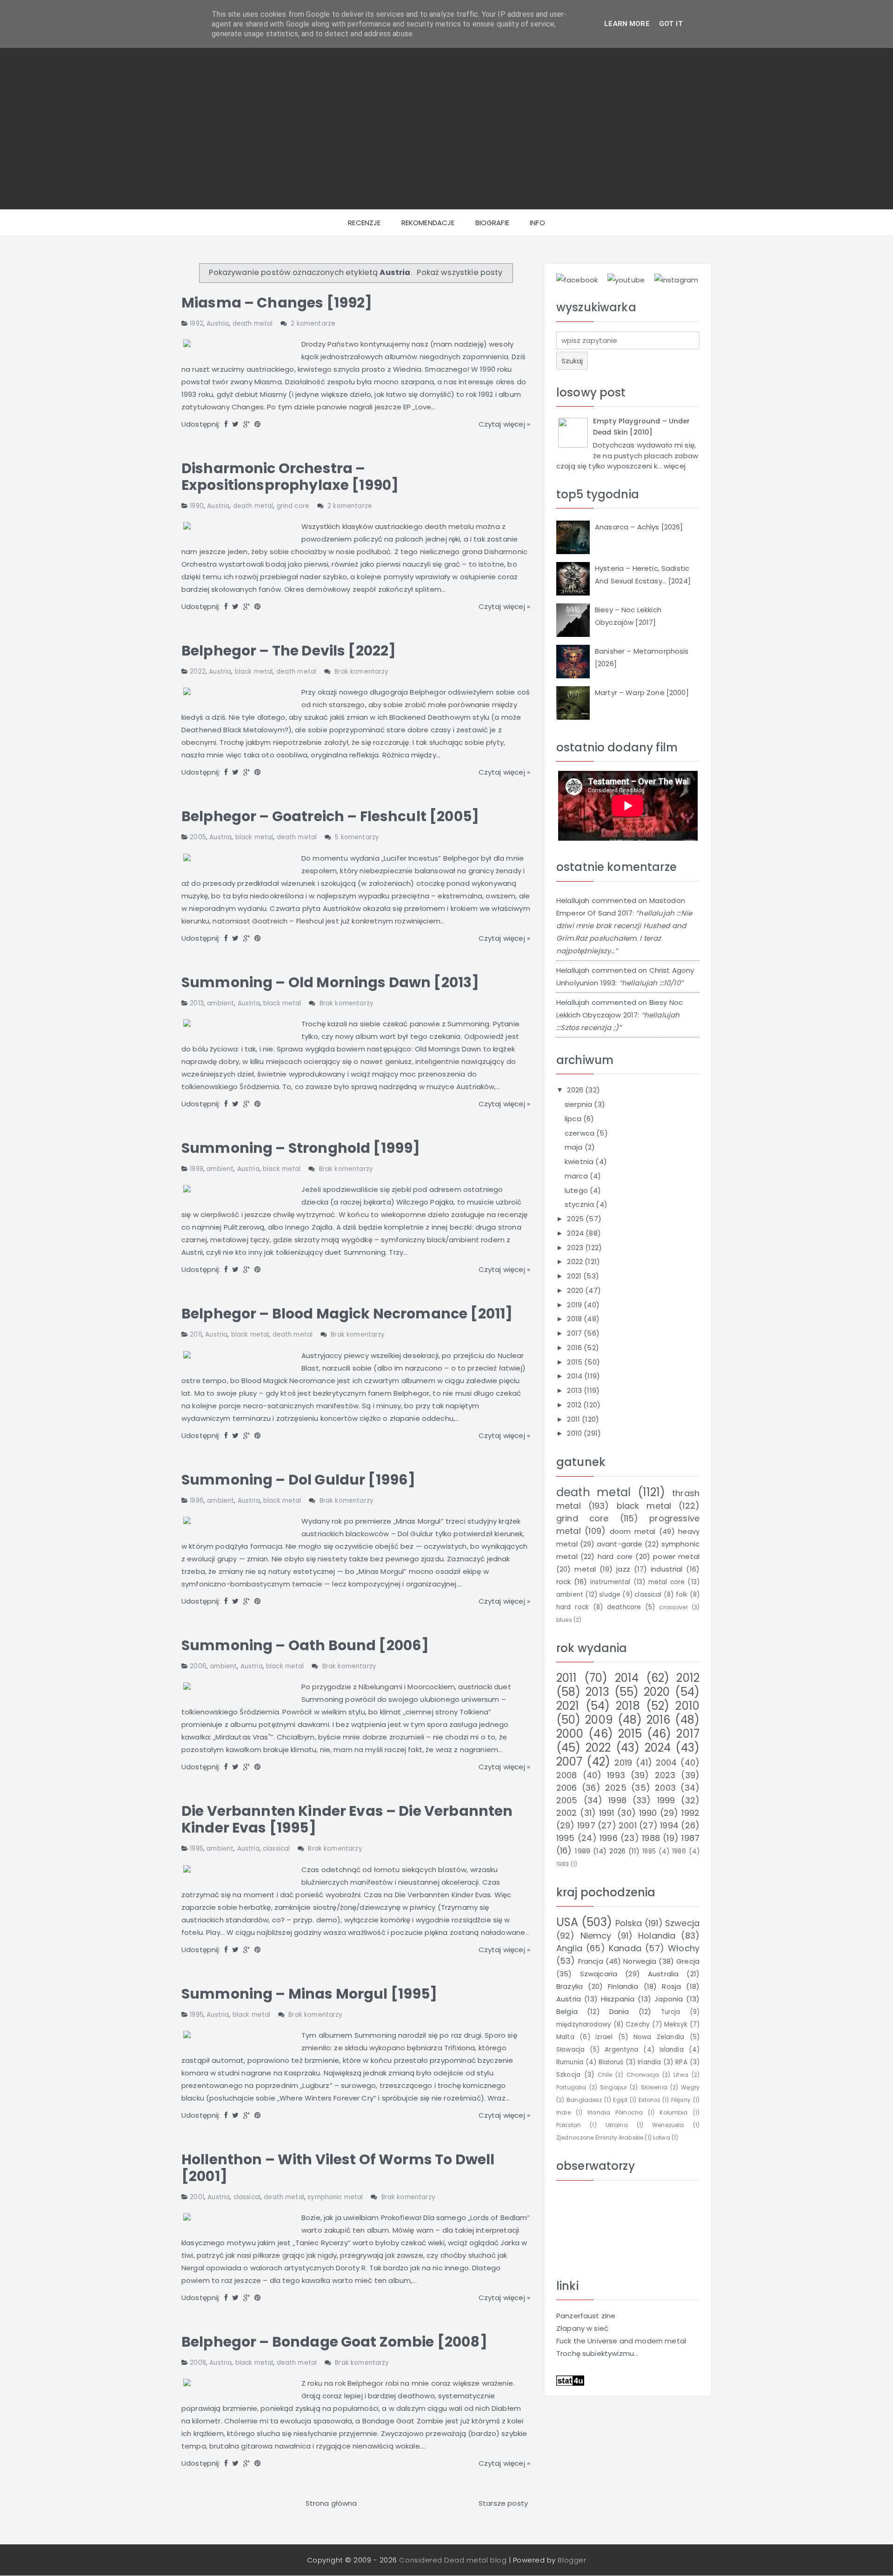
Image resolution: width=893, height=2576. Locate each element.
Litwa (681, 2075)
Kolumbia (673, 2112)
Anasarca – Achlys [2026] (639, 527)
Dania (619, 2011)
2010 (575, 1433)
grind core (293, 506)
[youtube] (626, 279)
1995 (197, 1849)
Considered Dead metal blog (453, 2560)
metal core (667, 1582)
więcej (675, 466)
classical (276, 1849)
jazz (623, 1569)
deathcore (624, 1607)
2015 (576, 1362)
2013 (197, 1003)
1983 (563, 1864)
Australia (663, 1974)
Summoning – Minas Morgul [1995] (310, 1994)
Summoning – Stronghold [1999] (301, 1148)
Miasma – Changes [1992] (277, 303)
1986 (679, 1851)
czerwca (580, 1133)
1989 (583, 1851)
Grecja (688, 1961)
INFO (537, 223)
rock (564, 1582)
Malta (565, 2037)
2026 (576, 1090)
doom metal (633, 1531)
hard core (615, 1556)
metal (585, 1569)
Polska (629, 1923)
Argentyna (621, 2050)
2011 (196, 1335)
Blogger (572, 2560)
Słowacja (570, 2050)
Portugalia (571, 2087)
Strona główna (331, 2503)
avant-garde (620, 1544)
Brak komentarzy (361, 672)
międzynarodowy (584, 2024)
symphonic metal (335, 2197)
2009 (599, 1720)
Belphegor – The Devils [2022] (289, 651)
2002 (567, 1813)
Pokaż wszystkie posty (460, 272)
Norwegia (640, 1961)
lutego (577, 1190)
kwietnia (580, 1161)
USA (567, 1922)
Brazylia (570, 1986)
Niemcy (596, 1936)
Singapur (613, 2087)
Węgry (690, 2087)
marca (577, 1176)
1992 (197, 324)
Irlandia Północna (615, 2112)
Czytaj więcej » (504, 424)
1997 (586, 1825)
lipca (574, 1119)
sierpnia (579, 1104)
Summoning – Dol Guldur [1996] (298, 1480)
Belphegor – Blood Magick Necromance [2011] (347, 1314)
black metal (254, 672)
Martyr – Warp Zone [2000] (642, 693)
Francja (591, 1961)
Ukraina (617, 2125)
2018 (575, 1319)
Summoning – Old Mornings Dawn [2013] (330, 982)
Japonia (669, 1999)
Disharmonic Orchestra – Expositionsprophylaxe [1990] (290, 477)
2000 (570, 1734)
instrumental (610, 1582)
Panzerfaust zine (586, 2316)
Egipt (620, 2100)
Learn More (627, 24)
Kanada (625, 1948)
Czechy (638, 2024)
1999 (197, 1169)
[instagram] (676, 279)
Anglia (569, 1948)
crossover (673, 1607)
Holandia (657, 1936)
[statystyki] (570, 2380)
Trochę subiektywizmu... (597, 2353)
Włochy (684, 1948)
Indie (563, 2112)
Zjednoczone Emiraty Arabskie (600, 2138)
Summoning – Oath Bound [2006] (305, 1645)
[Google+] (247, 424)
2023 (576, 1248)
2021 (575, 1276)
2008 (198, 2363)
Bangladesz (584, 2100)
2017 (575, 1333)
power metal (676, 1556)
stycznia (580, 1204)
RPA (681, 2062)
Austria (218, 324)
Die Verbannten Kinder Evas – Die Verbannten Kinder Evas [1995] (347, 1819)
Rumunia (570, 2062)
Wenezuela (668, 2125)
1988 (651, 1838)
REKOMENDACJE (428, 223)
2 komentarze (313, 324)
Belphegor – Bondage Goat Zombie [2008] (334, 2342)
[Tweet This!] (235, 424)
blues (564, 1620)
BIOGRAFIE (492, 223)
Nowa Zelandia (659, 2037)
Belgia (567, 2011)
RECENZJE (364, 223)
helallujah (573, 900)
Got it (671, 24)
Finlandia (623, 1986)
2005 (198, 837)
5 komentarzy (357, 837)
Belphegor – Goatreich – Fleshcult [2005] (330, 816)
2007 (570, 1762)
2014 (576, 1376)
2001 (197, 2197)
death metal (253, 324)
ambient (220, 1003)
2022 (198, 672)
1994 (669, 1825)
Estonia (649, 2100)
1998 (617, 1800)
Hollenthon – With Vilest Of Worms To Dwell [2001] (338, 2168)
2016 (575, 1348)
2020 (576, 1290)
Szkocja (568, 2075)
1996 (197, 1501)
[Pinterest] (257, 424)
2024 (576, 1233)
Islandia (672, 2050)
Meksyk (676, 2024)
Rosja (671, 1986)
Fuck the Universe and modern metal (621, 2341)
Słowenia (654, 2087)
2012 (575, 1405)
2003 (665, 1788)
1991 (607, 1813)
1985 (649, 1851)
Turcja (671, 2012)
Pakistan (569, 2125)
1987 (690, 1838)
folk (682, 1595)
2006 (198, 1666)
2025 (576, 1219)
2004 (666, 1763)
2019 (575, 1305)
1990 (197, 506)
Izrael (604, 2037)
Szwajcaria (599, 1974)
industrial (667, 1569)
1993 (616, 1775)
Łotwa (662, 2138)
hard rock (573, 1607)
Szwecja (682, 1923)
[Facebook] (226, 424)
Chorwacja (643, 2075)
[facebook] (577, 279)
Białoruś (611, 2062)
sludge (610, 1595)
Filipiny (681, 2100)
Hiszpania (618, 1999)
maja (575, 1147)
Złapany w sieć (582, 2328)
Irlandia (649, 2062)
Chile (605, 2075)
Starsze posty (503, 2503)
